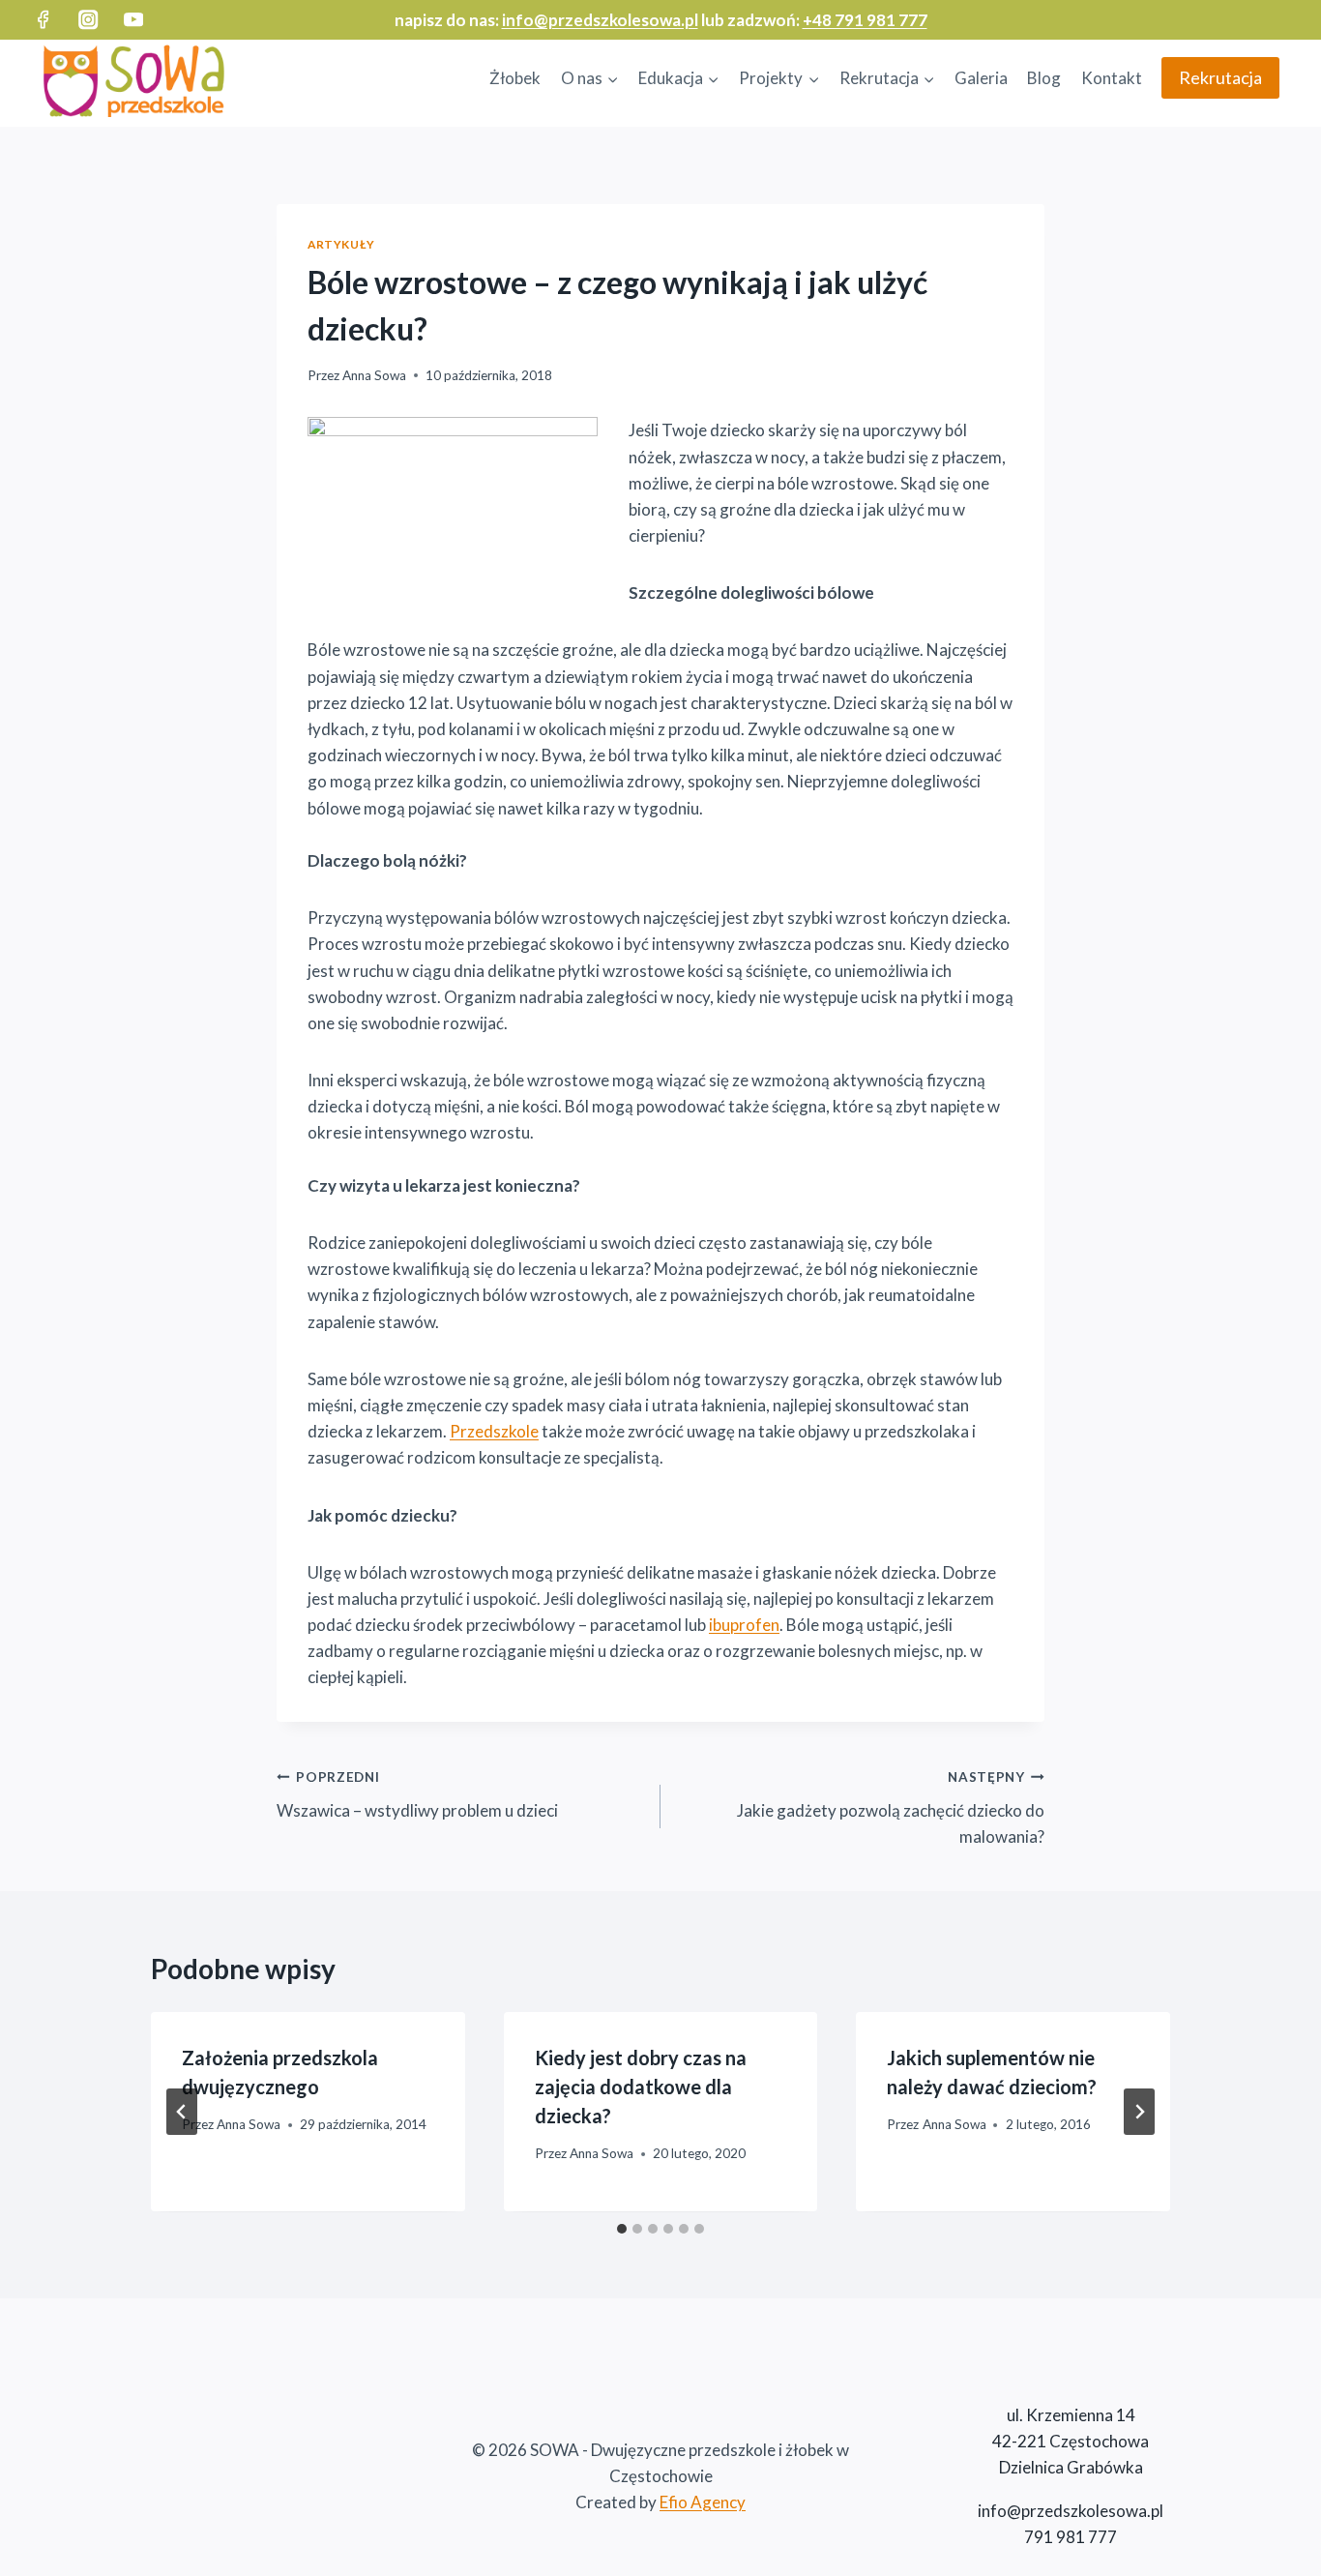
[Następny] (1139, 2112)
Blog (1044, 78)
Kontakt (1112, 78)
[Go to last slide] (182, 2112)
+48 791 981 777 (865, 20)
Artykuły (341, 244)
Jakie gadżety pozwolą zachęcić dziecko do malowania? (891, 1808)
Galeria (981, 78)
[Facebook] (43, 20)
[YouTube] (134, 20)
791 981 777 (1071, 2537)
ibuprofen (744, 1625)
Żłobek (515, 78)
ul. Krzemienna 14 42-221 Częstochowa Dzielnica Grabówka (1071, 2441)
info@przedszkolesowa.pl (600, 20)
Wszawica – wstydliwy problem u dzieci (417, 1795)
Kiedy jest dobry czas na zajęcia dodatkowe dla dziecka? (641, 2087)
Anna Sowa (374, 375)
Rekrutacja (1220, 77)
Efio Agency (703, 2502)
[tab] (622, 2229)
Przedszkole (494, 1431)
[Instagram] (88, 20)
